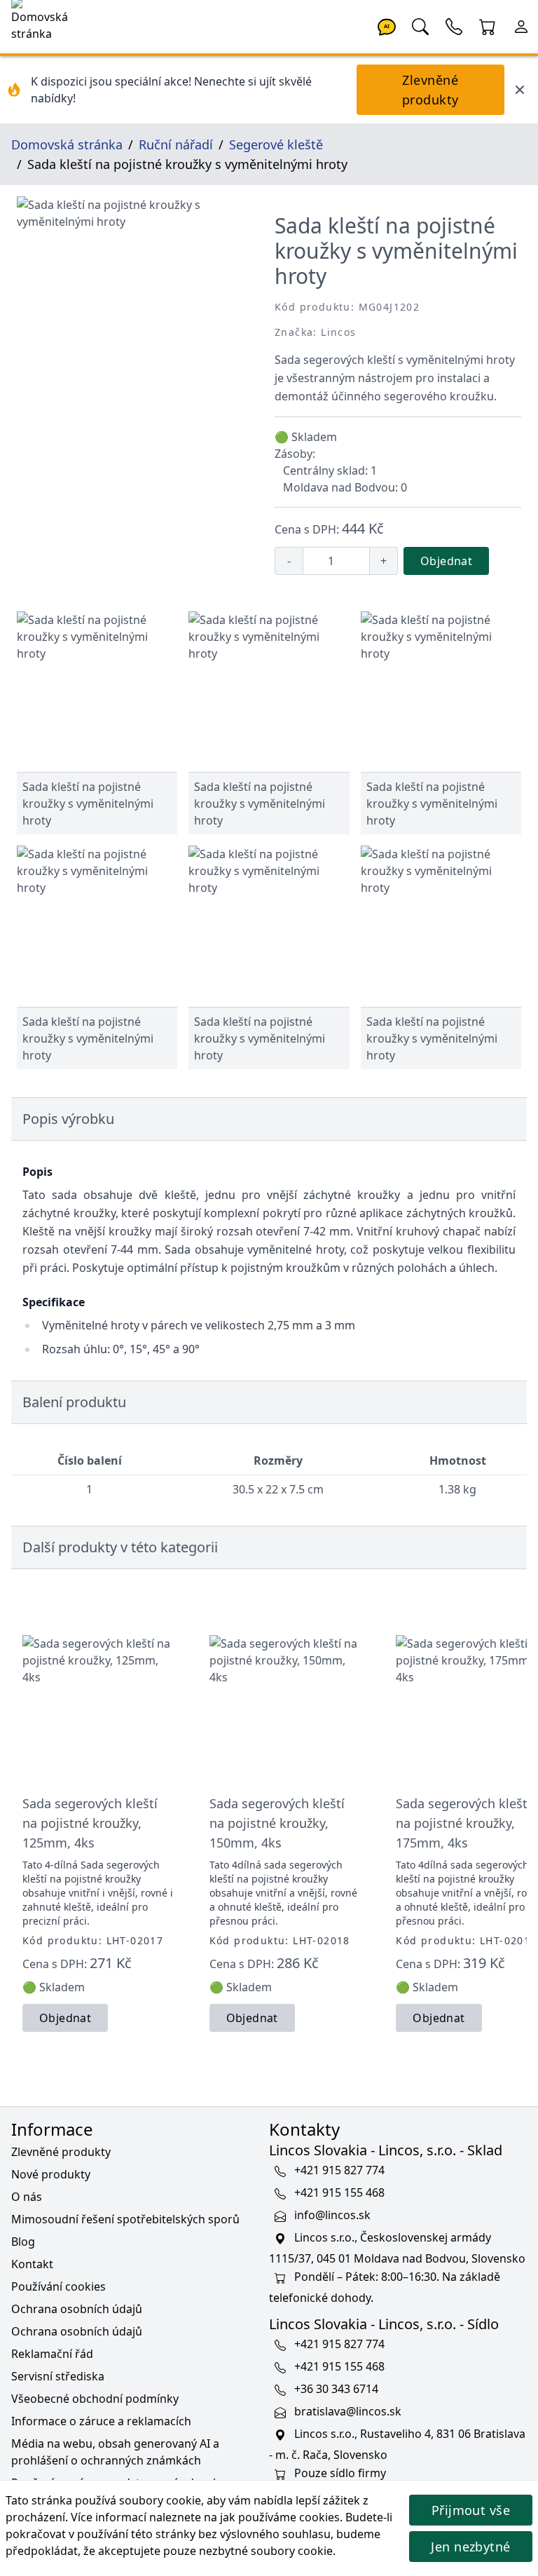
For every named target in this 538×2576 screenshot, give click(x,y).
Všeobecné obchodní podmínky (95, 2399)
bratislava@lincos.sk (348, 2412)
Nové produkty (51, 2174)
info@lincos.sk (332, 2216)
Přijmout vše (471, 2510)
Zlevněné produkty (430, 90)
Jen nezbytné (470, 2547)
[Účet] (521, 25)
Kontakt (32, 2264)
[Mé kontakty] (454, 25)
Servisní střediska (58, 2376)
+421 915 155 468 (339, 2193)
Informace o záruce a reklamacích (101, 2421)
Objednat (446, 561)
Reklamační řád (52, 2354)
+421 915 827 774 (339, 2171)
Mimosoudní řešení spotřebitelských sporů (125, 2219)
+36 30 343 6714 (336, 2389)
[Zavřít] (520, 90)
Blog (23, 2242)
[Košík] (488, 25)
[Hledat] (420, 25)
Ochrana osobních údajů (77, 2309)
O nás (27, 2197)
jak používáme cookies (280, 2517)
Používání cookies (58, 2286)
